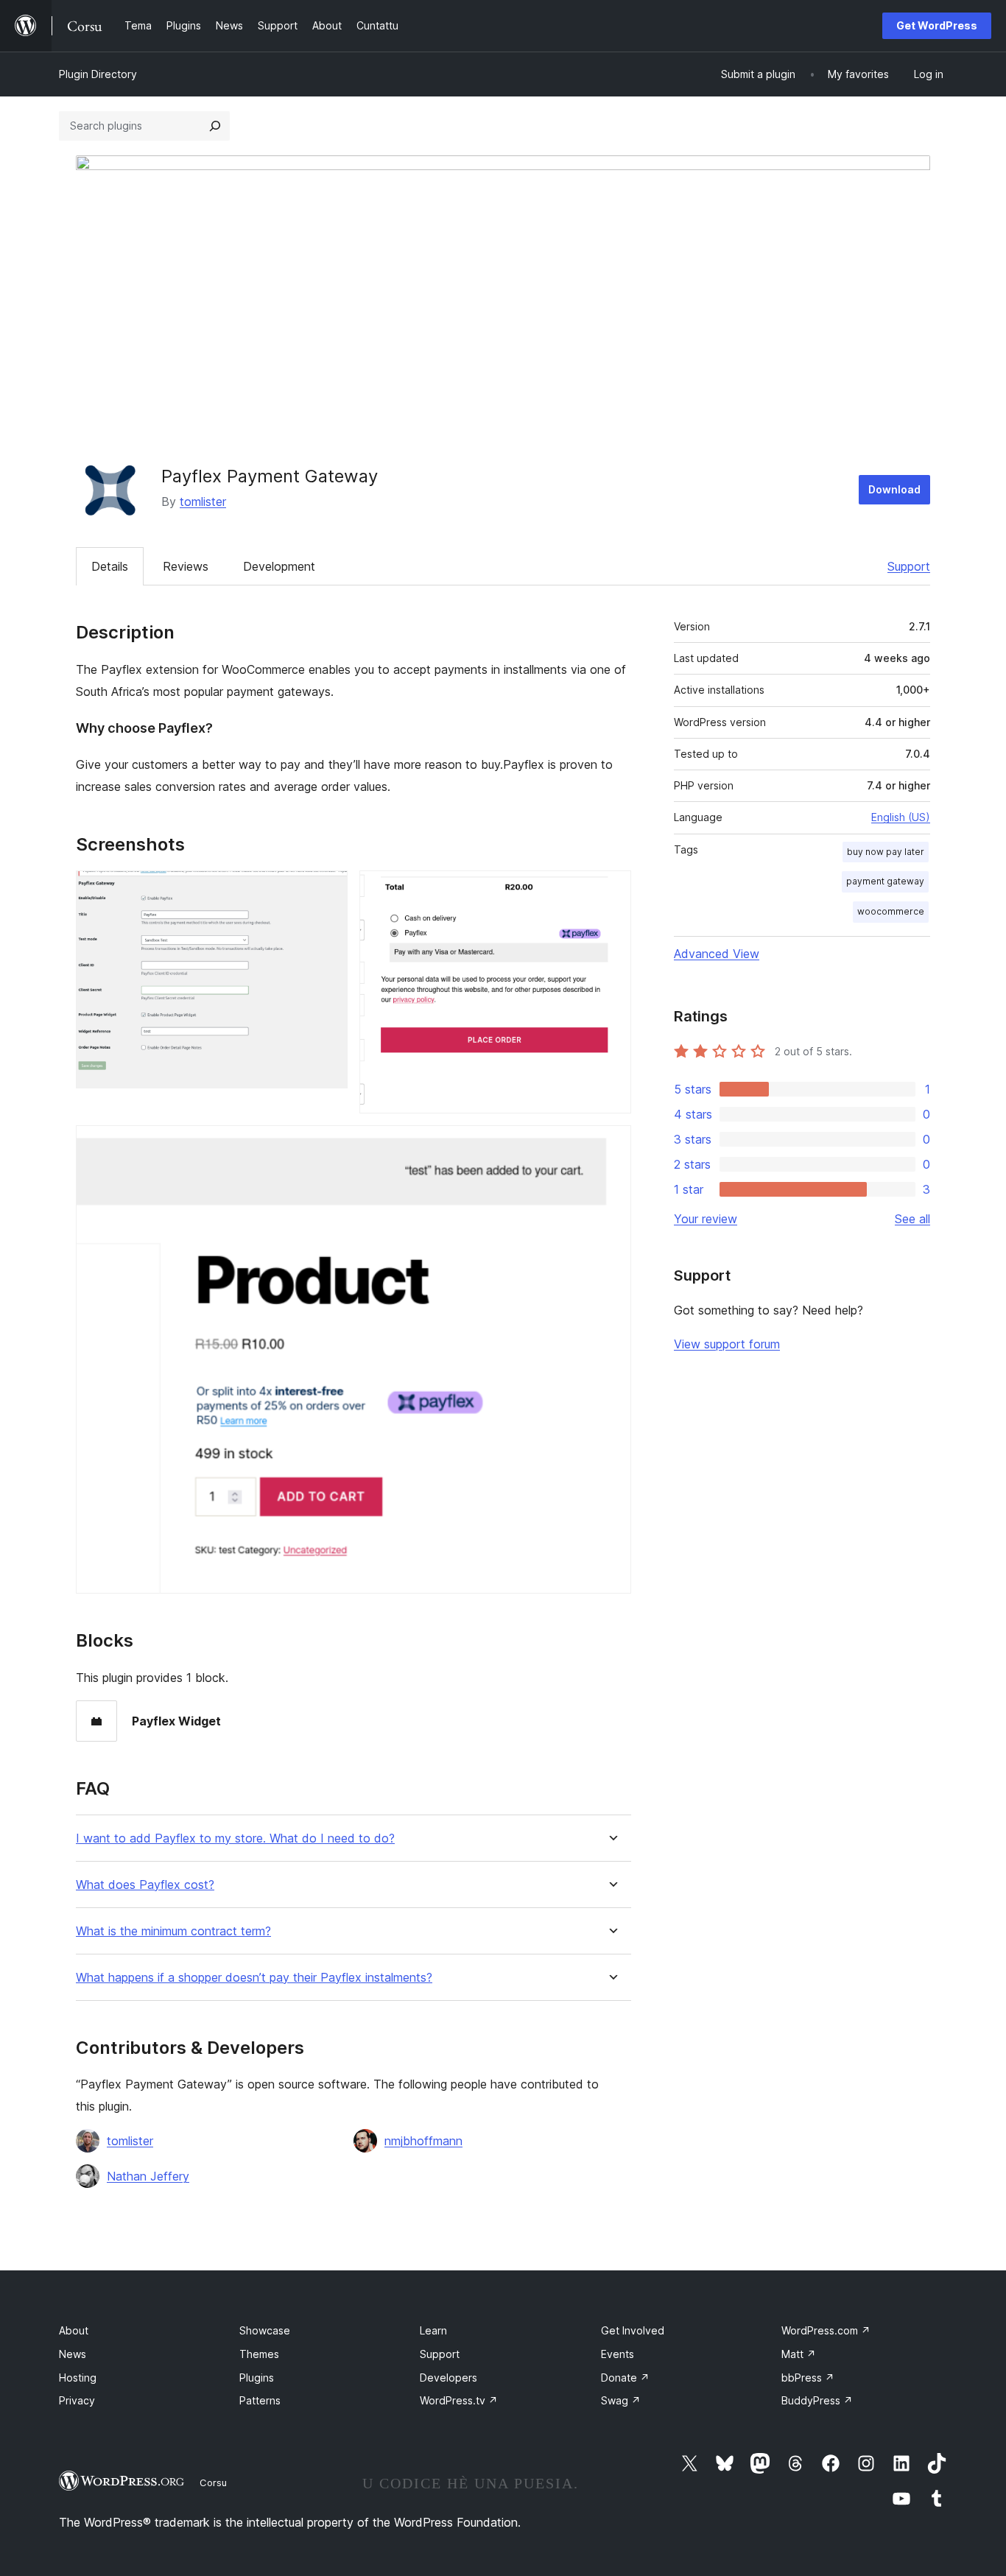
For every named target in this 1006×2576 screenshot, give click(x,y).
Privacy (77, 2400)
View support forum (727, 1344)
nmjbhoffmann (423, 2141)
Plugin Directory (98, 74)
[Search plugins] (215, 126)
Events (618, 2354)
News (73, 2354)
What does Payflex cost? (145, 1885)
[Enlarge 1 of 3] (328, 890)
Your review (706, 1219)
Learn (433, 2330)
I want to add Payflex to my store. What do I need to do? (235, 1838)
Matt (799, 2354)
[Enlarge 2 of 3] (611, 890)
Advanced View (717, 954)
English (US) (901, 817)
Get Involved (633, 2330)
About (74, 2330)
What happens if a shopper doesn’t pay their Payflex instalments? (254, 1978)
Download (894, 489)
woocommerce (891, 911)
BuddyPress (817, 2400)
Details (110, 566)
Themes (259, 2354)
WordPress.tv (459, 2400)
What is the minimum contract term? (173, 1931)
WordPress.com (826, 2330)
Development (279, 566)
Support (909, 566)
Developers (449, 2378)
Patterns (260, 2400)
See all (912, 1219)
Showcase (265, 2330)
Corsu (213, 2482)
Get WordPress (937, 25)
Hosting (78, 2378)
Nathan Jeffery (148, 2176)
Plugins (257, 2378)
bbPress (808, 2378)
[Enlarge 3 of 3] (611, 1145)
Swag (621, 2400)
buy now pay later (886, 852)
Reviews (186, 566)
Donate (625, 2378)
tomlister (203, 502)
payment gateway (885, 881)
